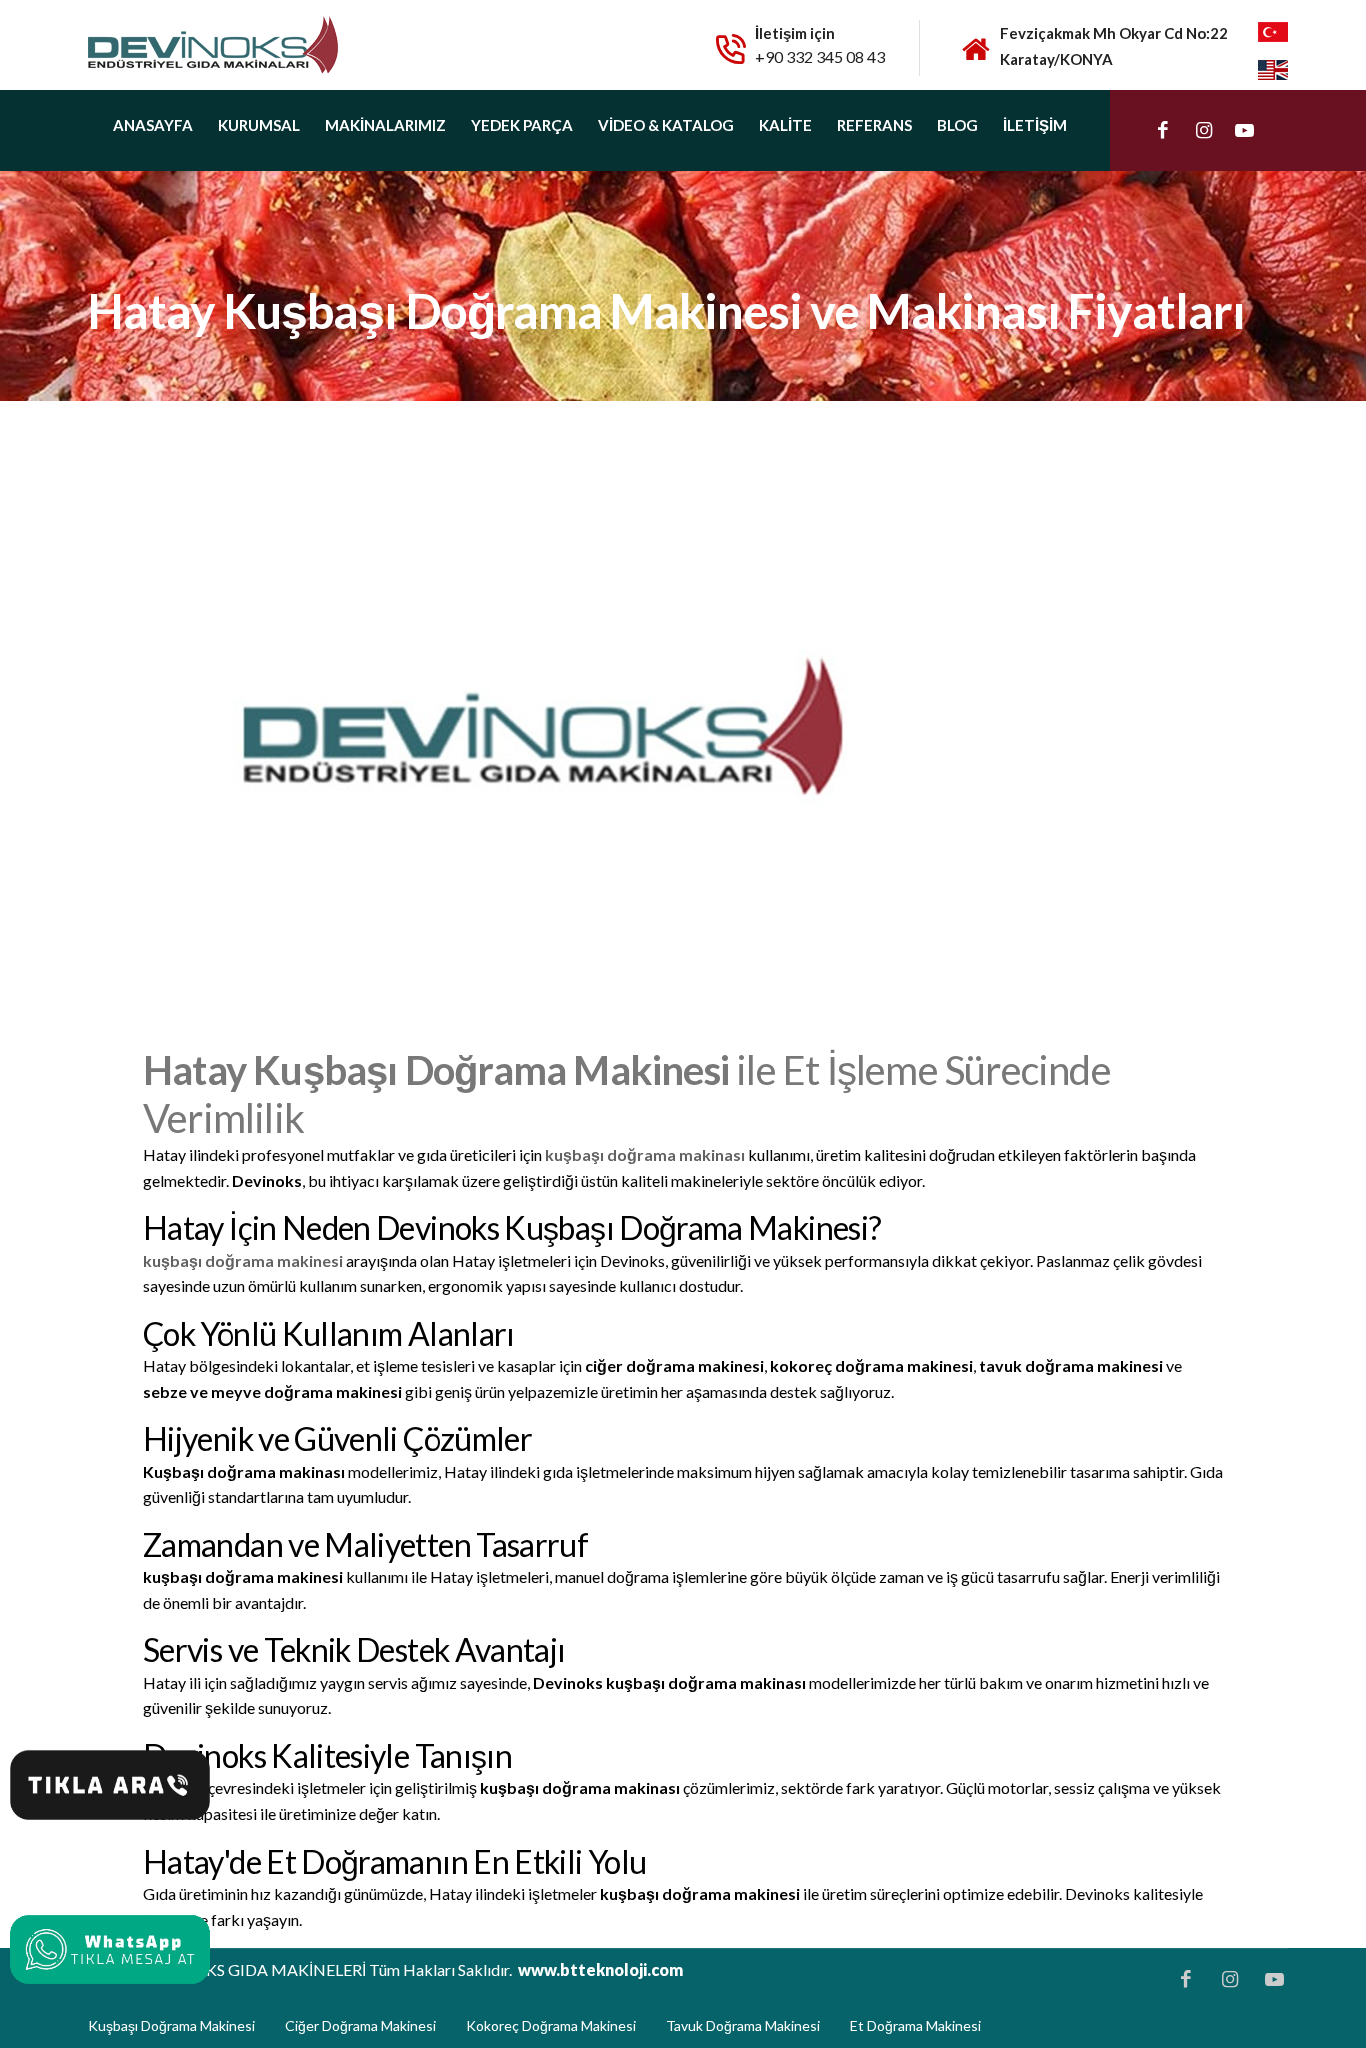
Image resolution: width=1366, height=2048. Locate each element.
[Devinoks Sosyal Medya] (1163, 130)
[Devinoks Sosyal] (110, 1949)
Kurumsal (259, 125)
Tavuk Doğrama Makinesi (743, 2025)
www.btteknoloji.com (600, 1969)
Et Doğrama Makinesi (915, 2025)
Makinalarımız (385, 125)
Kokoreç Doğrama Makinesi (551, 2025)
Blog (957, 125)
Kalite (785, 125)
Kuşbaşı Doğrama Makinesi (171, 2025)
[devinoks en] (1273, 68)
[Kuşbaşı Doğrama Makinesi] (213, 43)
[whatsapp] (110, 1785)
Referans (874, 125)
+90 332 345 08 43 (820, 56)
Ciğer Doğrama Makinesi (360, 2025)
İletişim (1035, 125)
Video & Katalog (666, 125)
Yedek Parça (522, 125)
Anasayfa (153, 125)
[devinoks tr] (1273, 31)
